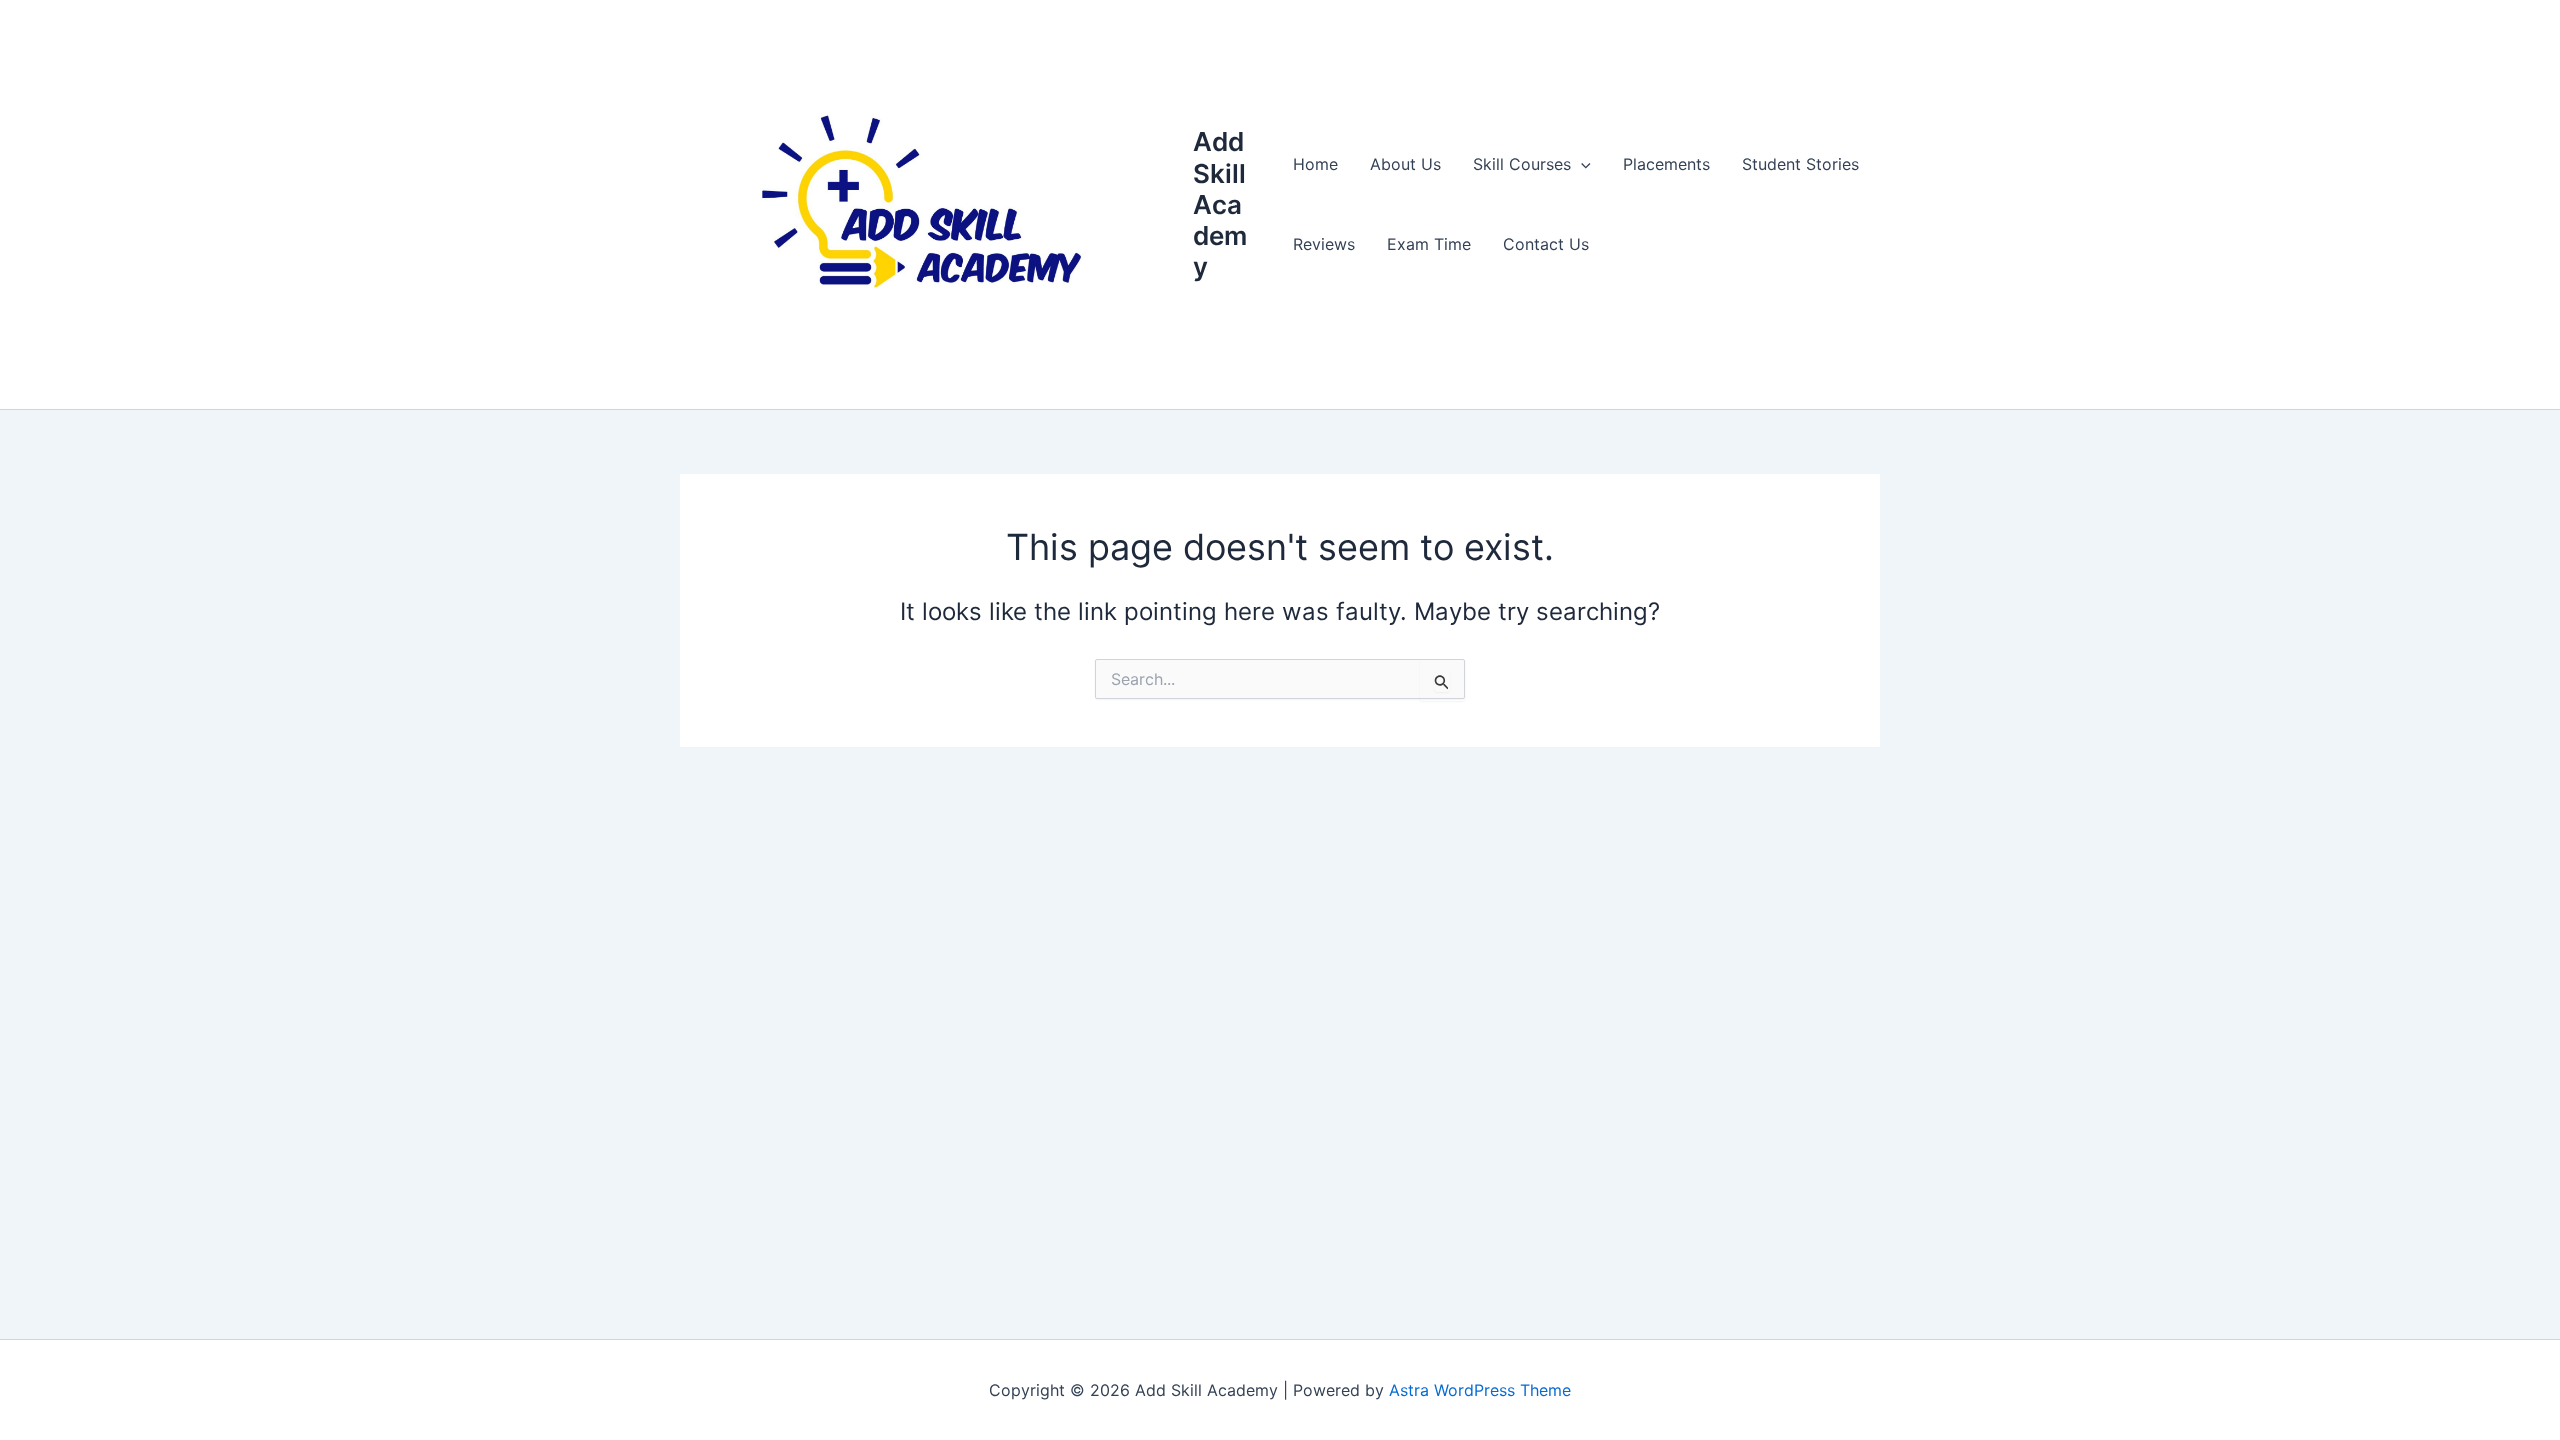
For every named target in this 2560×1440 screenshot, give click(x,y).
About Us (1405, 164)
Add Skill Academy (1220, 204)
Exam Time (1429, 244)
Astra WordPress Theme (1480, 1390)
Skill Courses (1522, 164)
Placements (1666, 164)
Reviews (1324, 244)
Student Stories (1800, 164)
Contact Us (1546, 244)
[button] (1581, 164)
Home (1315, 164)
